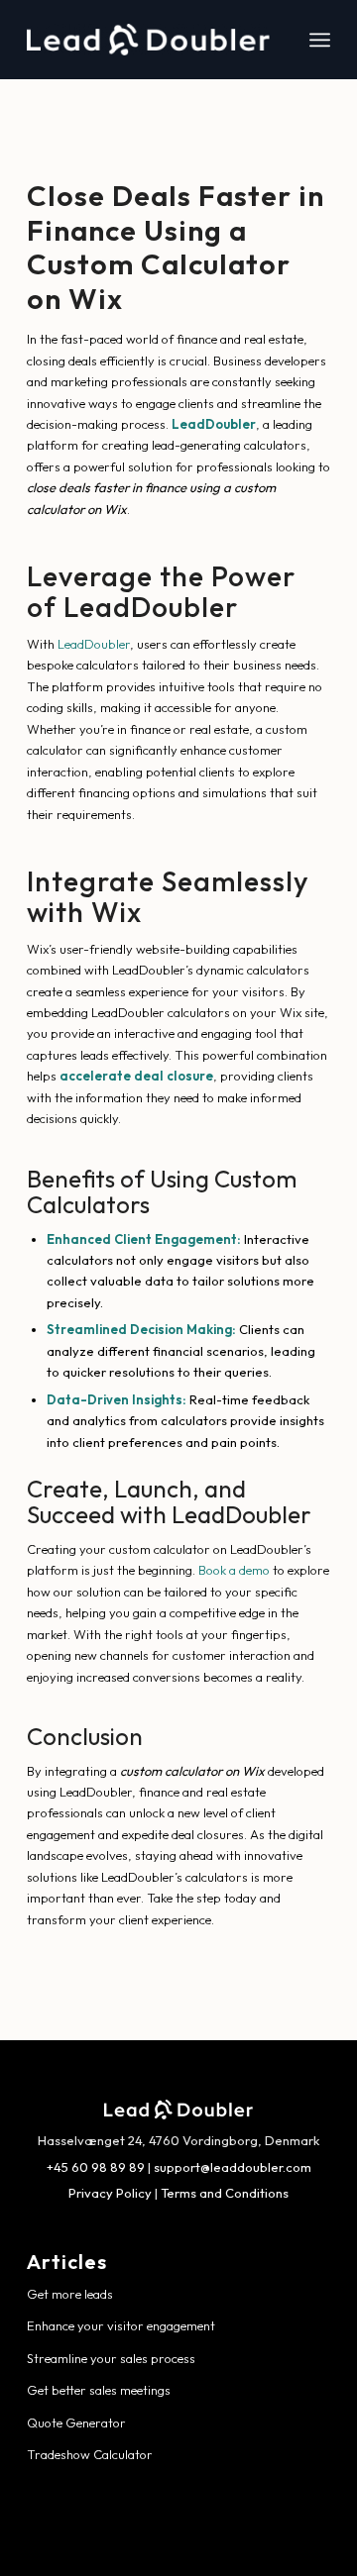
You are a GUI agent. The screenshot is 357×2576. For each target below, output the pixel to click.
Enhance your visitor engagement (121, 2325)
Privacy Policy (110, 2193)
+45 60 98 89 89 (96, 2167)
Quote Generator (76, 2422)
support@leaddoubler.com (233, 2167)
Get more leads (70, 2294)
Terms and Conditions (225, 2193)
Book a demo (234, 1570)
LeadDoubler (94, 644)
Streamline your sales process (111, 2358)
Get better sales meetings (99, 2390)
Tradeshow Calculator (90, 2454)
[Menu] (320, 40)
